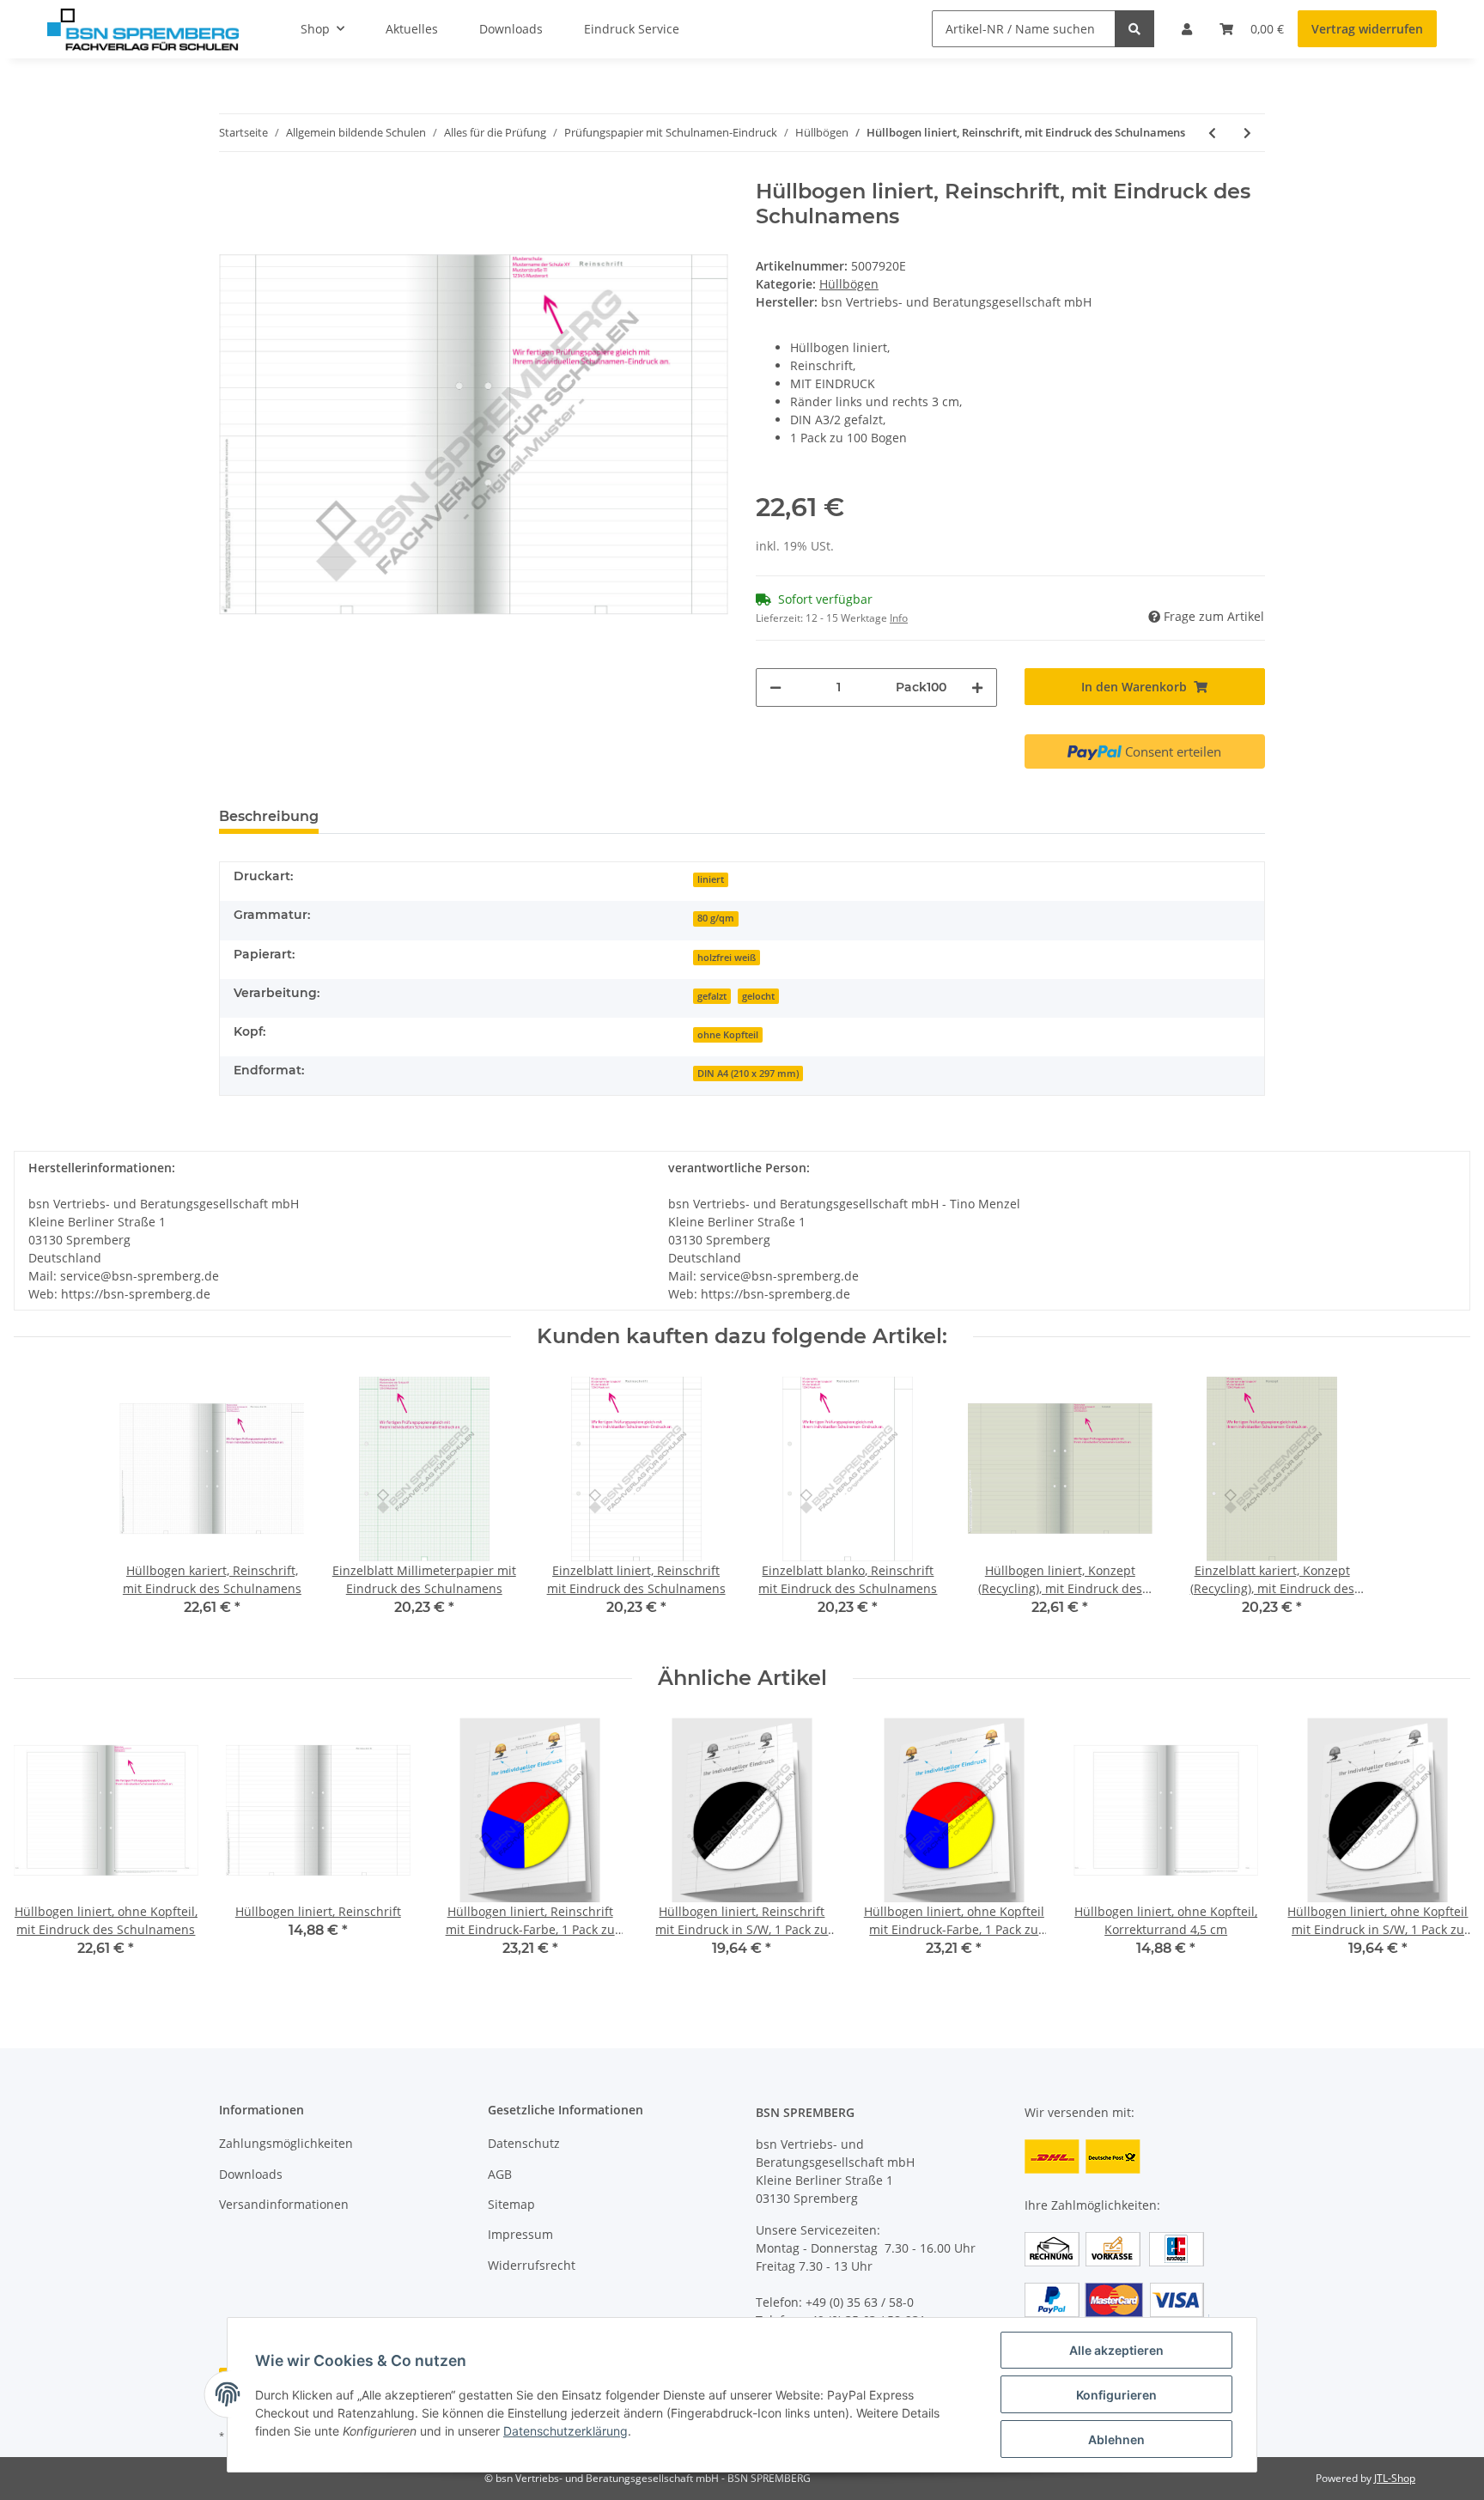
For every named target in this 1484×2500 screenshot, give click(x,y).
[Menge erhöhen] (977, 687)
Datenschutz (524, 2143)
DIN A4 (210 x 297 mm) (748, 1074)
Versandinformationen (284, 2204)
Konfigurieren (1116, 2395)
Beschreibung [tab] (269, 816)
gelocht (758, 996)
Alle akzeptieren (1116, 2350)
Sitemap (511, 2204)
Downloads (251, 2174)
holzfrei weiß (727, 958)
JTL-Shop (1395, 2478)
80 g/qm (716, 918)
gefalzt (712, 996)
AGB (500, 2174)
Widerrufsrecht (532, 2265)
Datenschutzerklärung (566, 2431)
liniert (711, 879)
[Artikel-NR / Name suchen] (1134, 29)
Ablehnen (1116, 2439)
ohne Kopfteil (728, 1035)
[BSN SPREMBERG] (143, 29)
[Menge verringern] (775, 687)
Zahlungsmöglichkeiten (286, 2143)
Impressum (520, 2234)
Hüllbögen (849, 284)
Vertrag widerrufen (1367, 29)
